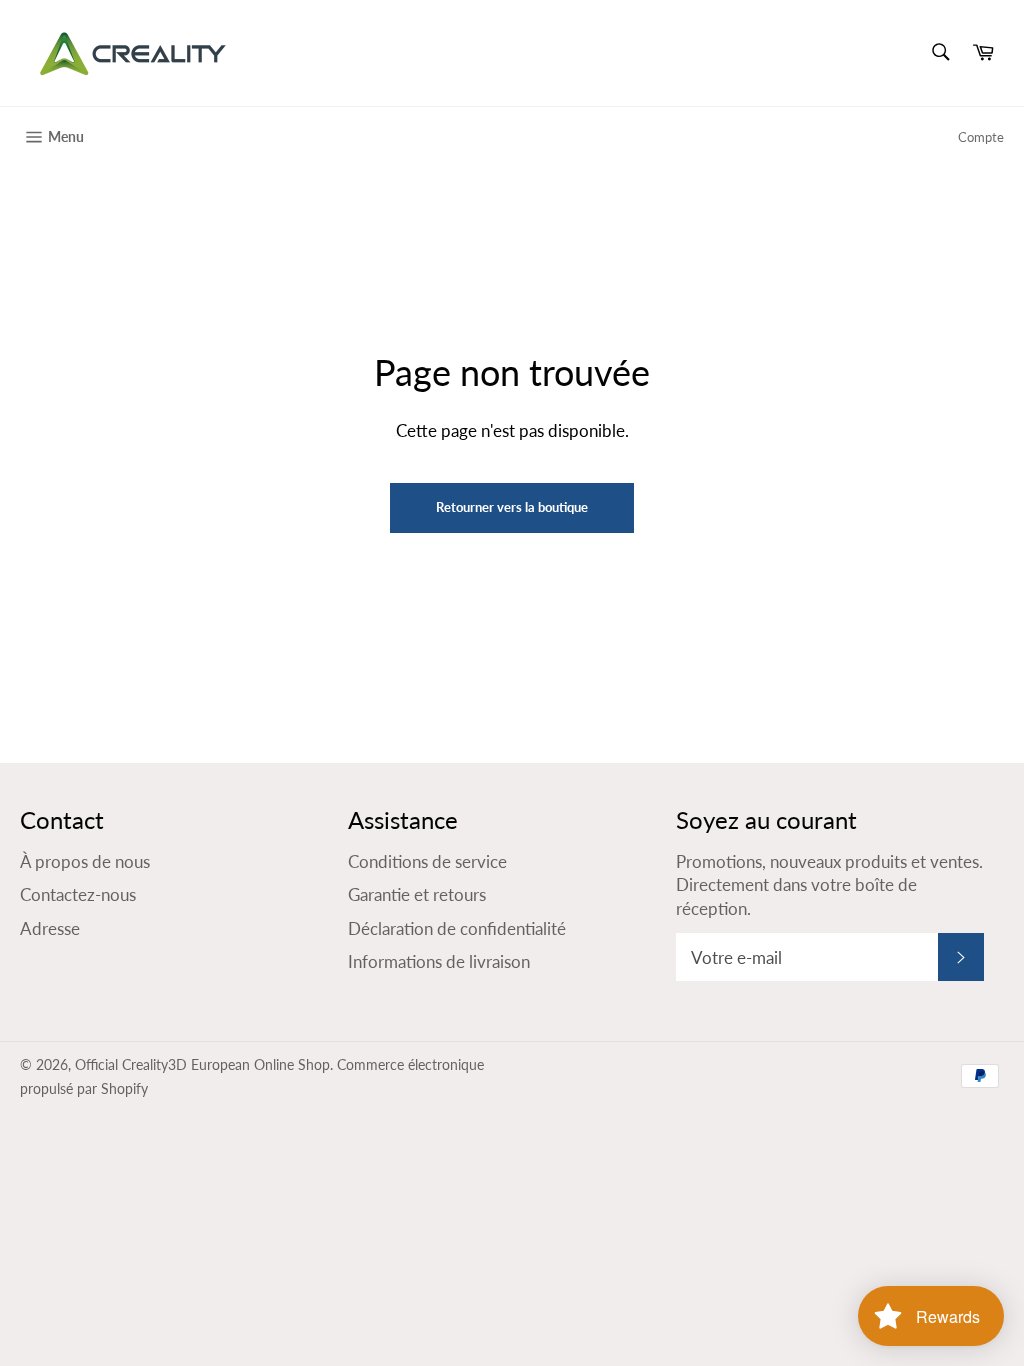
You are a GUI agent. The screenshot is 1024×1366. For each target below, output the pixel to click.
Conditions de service (427, 861)
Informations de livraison (439, 961)
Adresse (50, 928)
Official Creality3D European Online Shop (202, 1065)
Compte (981, 137)
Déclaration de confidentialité (457, 928)
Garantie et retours (417, 894)
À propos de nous (85, 861)
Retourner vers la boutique (512, 507)
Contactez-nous (78, 894)
